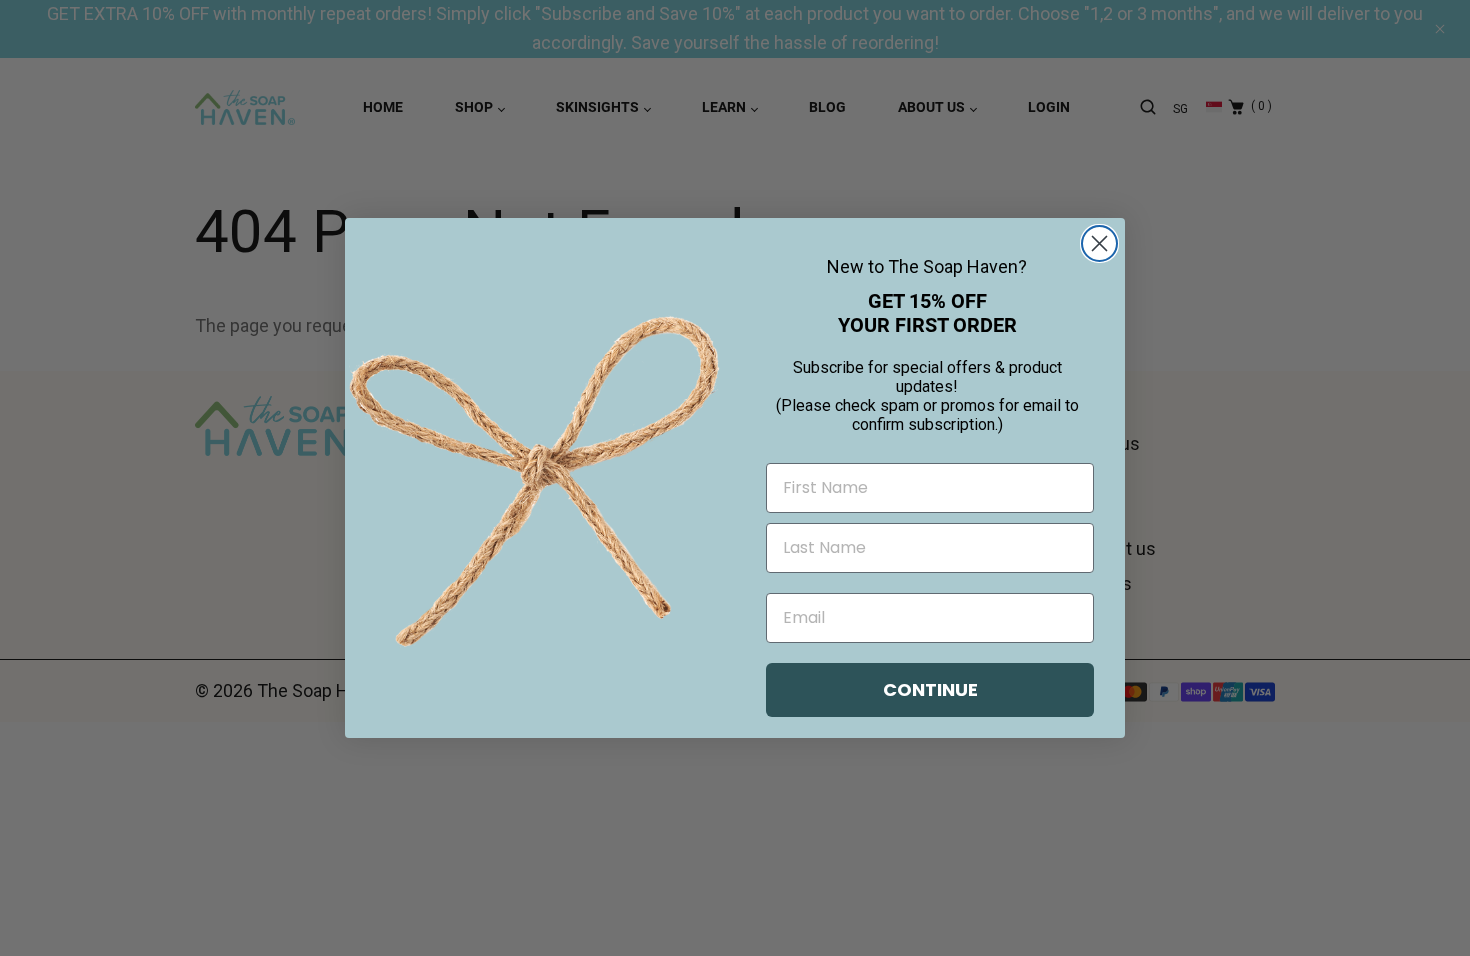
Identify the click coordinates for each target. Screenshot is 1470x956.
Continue (930, 689)
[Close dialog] (1099, 243)
